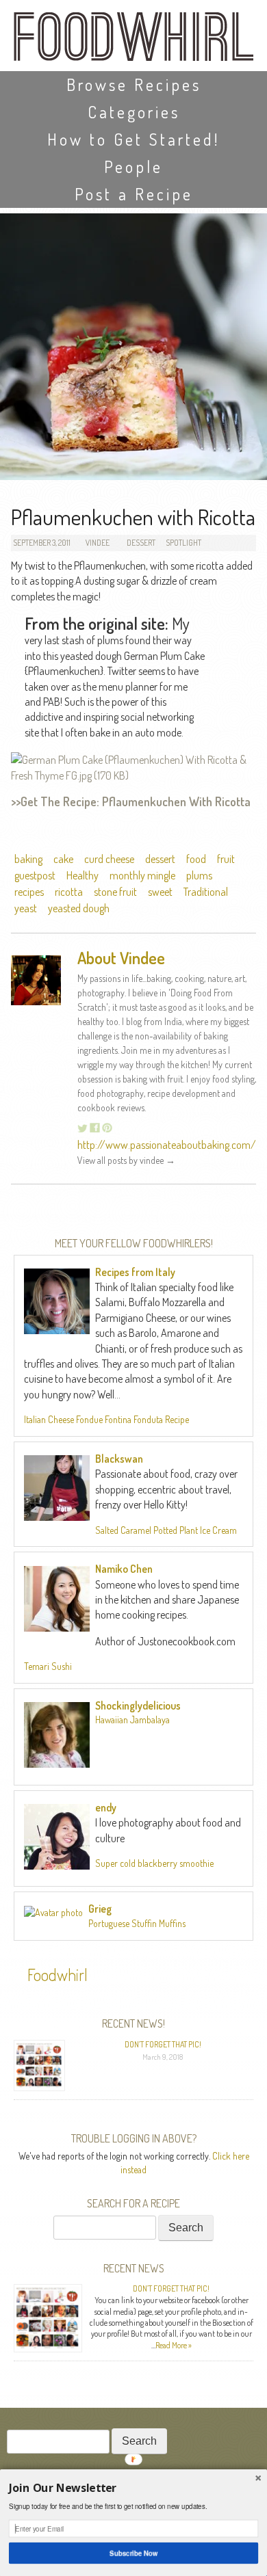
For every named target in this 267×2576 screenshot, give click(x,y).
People (133, 167)
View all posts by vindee (126, 1160)
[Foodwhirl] (133, 41)
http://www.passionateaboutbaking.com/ (167, 1145)
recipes (29, 892)
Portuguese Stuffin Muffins (137, 1923)
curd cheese (109, 859)
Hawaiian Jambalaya (132, 1719)
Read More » (174, 2345)
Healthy (82, 875)
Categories (134, 112)
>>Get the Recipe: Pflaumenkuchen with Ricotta (131, 801)
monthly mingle (142, 875)
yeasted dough (79, 908)
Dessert (141, 543)
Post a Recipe (134, 194)
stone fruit (115, 892)
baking (28, 859)
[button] (133, 2488)
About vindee (121, 958)
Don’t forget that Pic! (163, 2044)
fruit (226, 859)
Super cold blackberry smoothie (154, 1863)
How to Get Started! (133, 139)
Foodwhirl (58, 1975)
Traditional (206, 892)
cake (63, 859)
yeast (26, 908)
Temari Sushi (48, 1666)
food (196, 859)
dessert (160, 859)
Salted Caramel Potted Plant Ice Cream (166, 1530)
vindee (98, 543)
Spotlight (183, 543)
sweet (160, 892)
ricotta (69, 892)
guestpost (35, 875)
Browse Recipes (134, 84)
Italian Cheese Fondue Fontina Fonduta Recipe (106, 1419)
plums (199, 875)
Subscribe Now (134, 2553)
